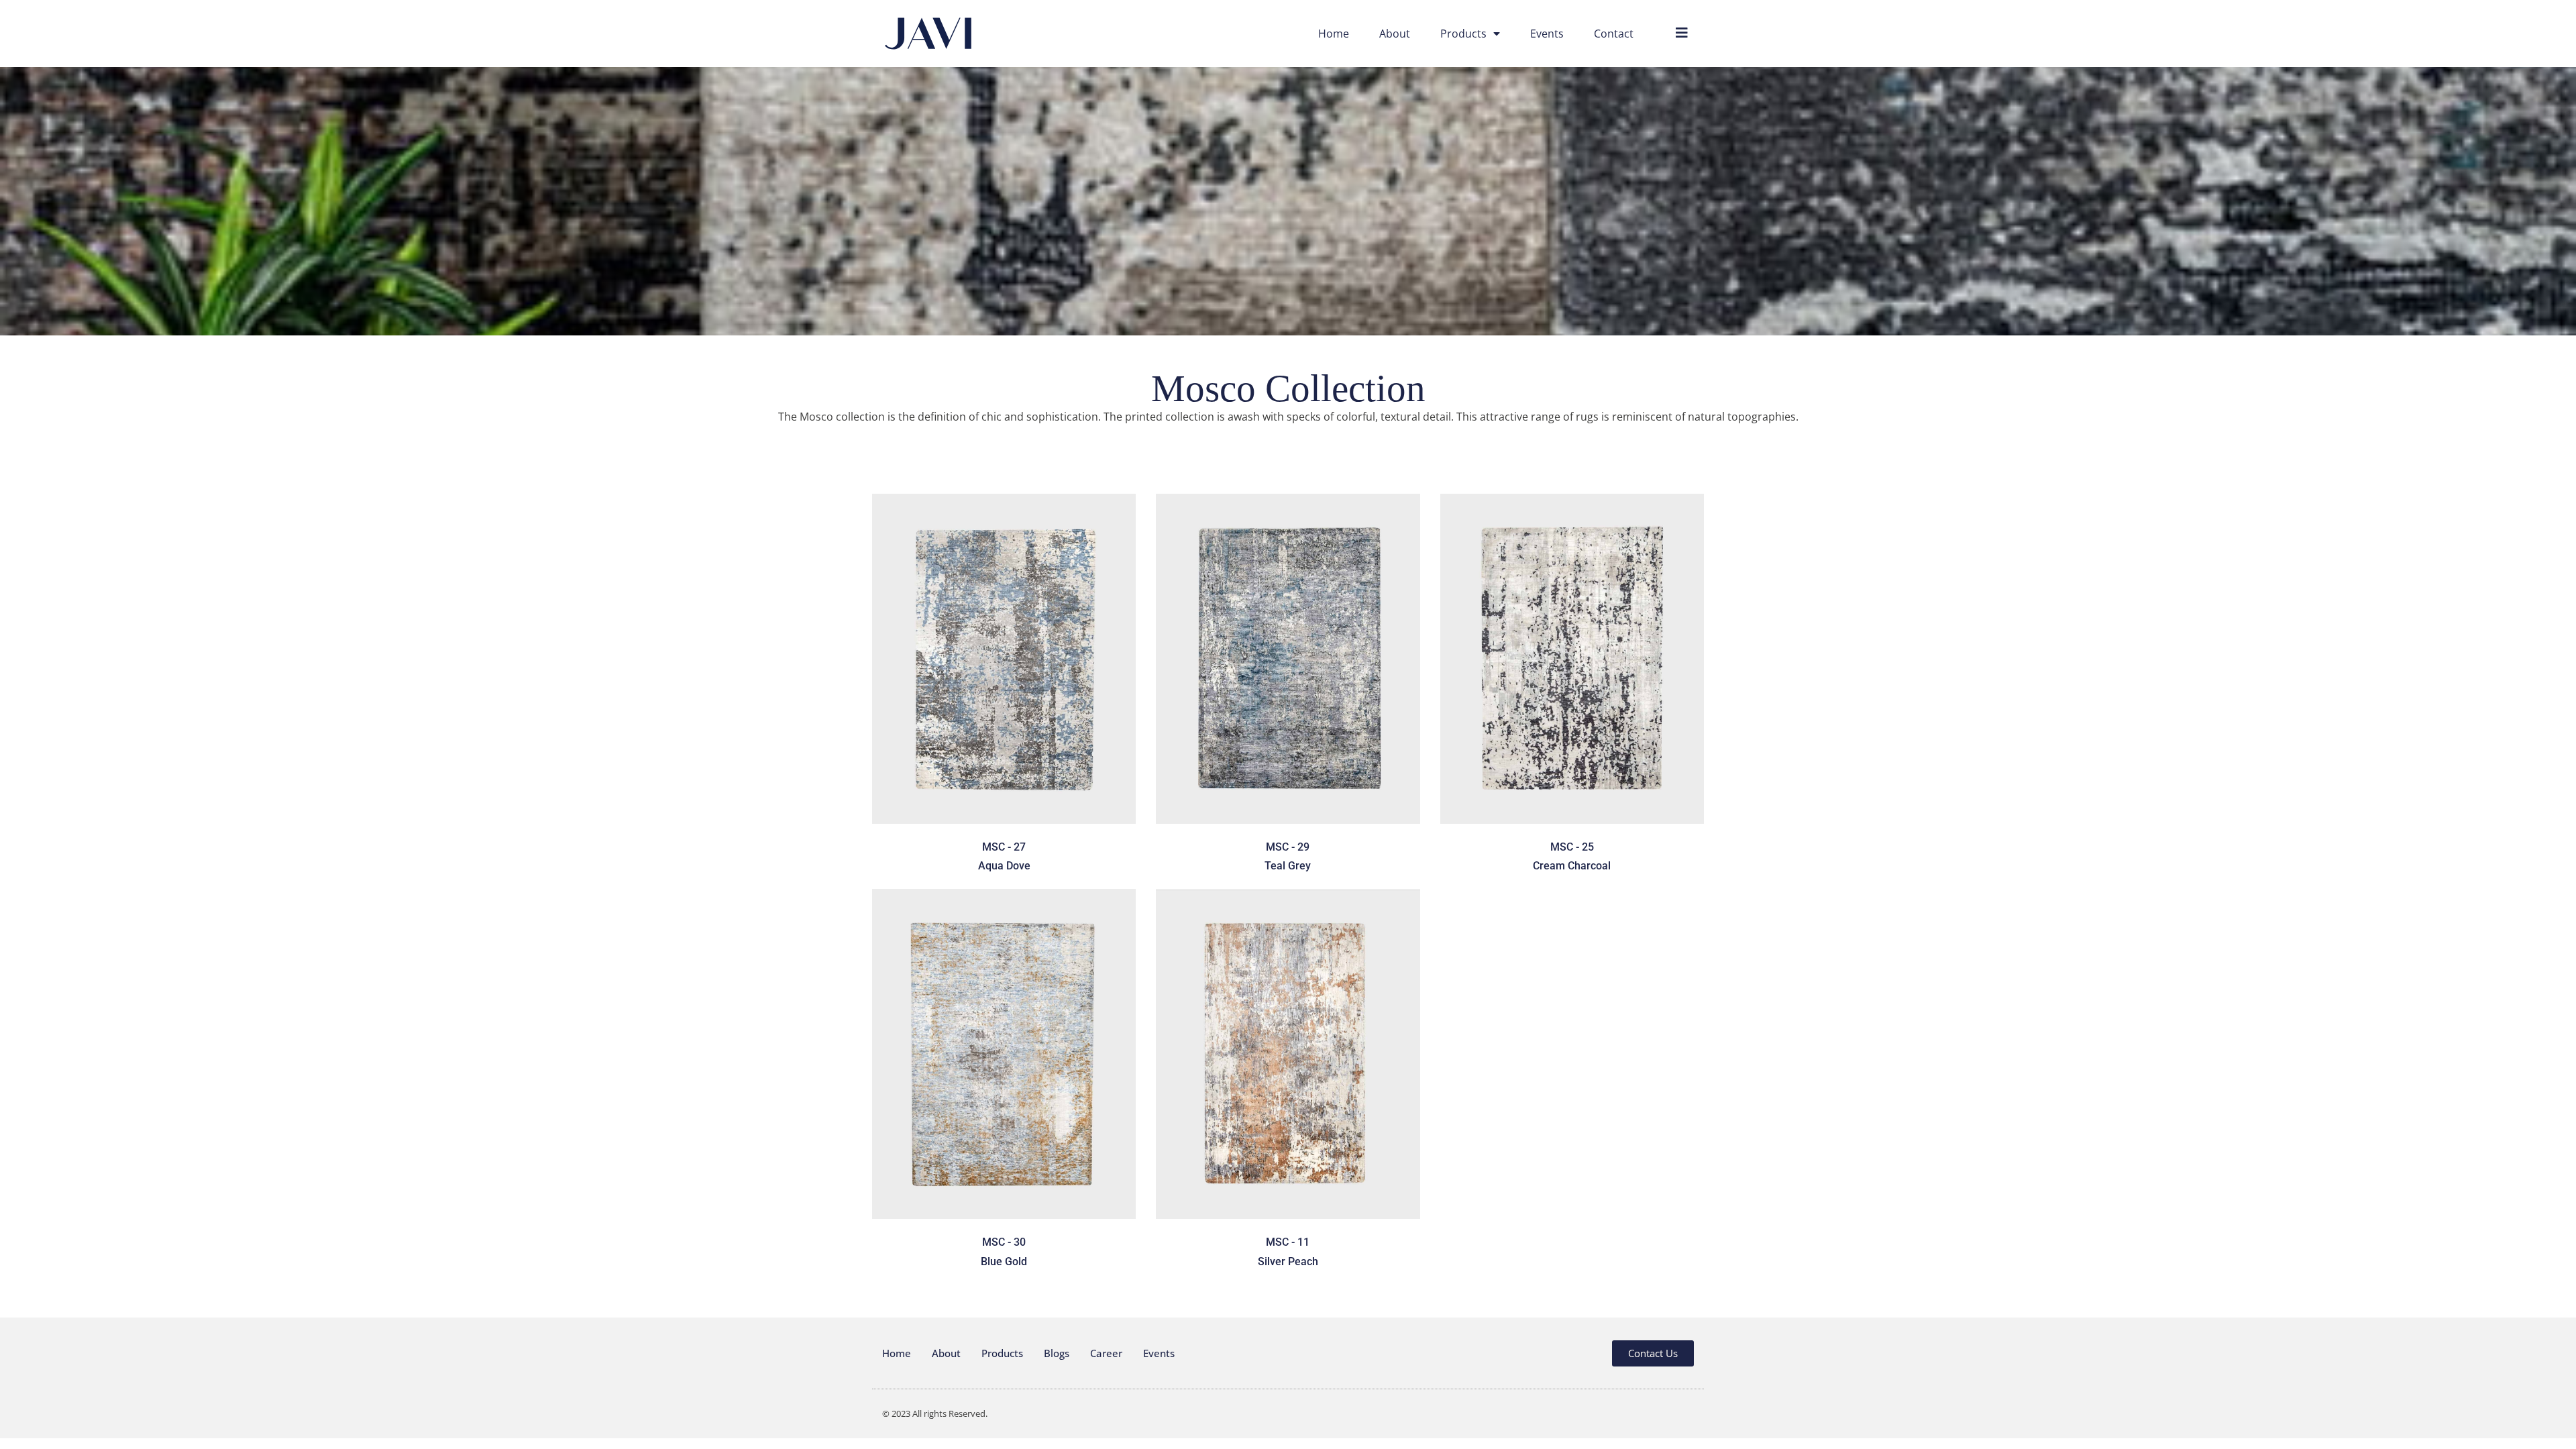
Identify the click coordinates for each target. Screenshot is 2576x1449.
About (1395, 34)
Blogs (1057, 1353)
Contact (1614, 34)
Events (1547, 34)
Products (1463, 34)
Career (1106, 1353)
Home (1334, 34)
